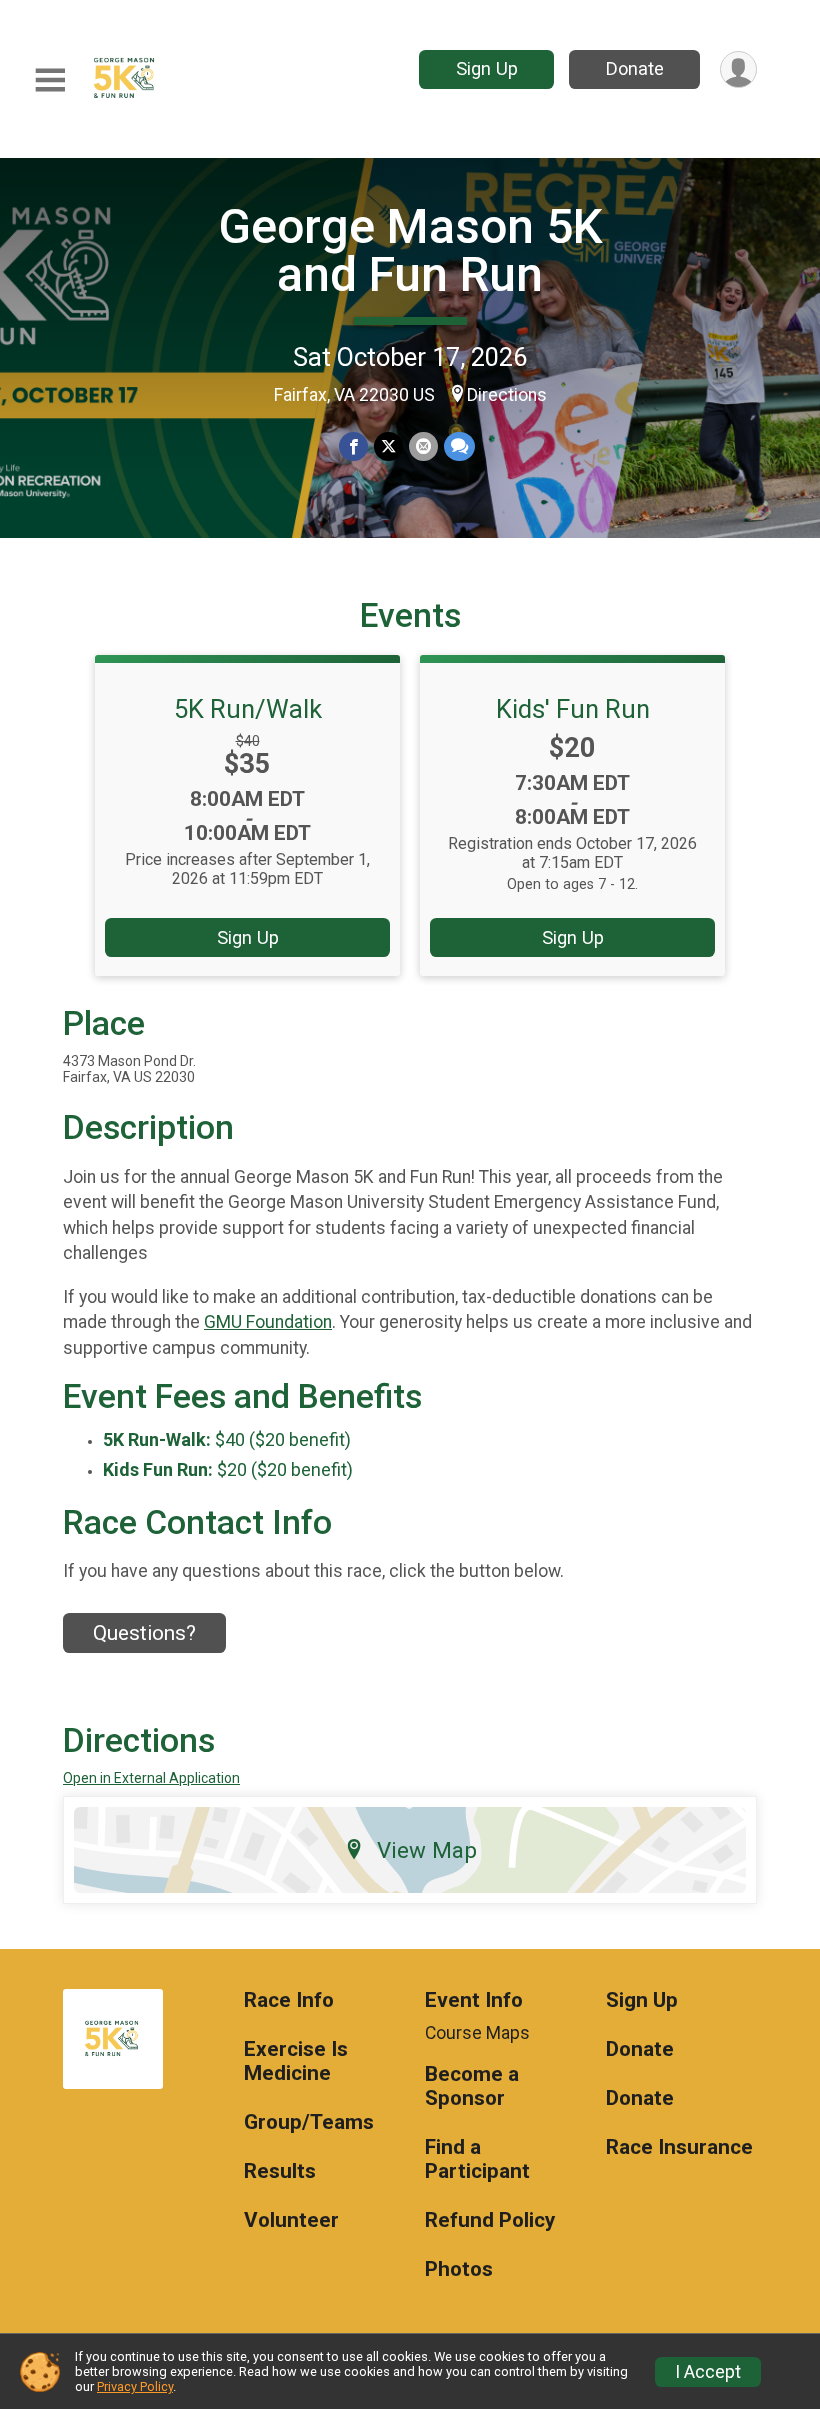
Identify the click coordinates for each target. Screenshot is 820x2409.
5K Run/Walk (248, 709)
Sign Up (487, 68)
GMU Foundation (268, 1322)
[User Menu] (738, 69)
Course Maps (477, 2033)
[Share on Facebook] (353, 446)
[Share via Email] (423, 446)
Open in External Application (151, 1778)
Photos (459, 2269)
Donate (635, 68)
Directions (507, 395)
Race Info (289, 2000)
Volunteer (291, 2220)
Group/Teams (309, 2122)
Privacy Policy (135, 2386)
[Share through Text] (459, 446)
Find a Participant (477, 2159)
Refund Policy (490, 2220)
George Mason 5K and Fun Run (410, 250)
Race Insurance (679, 2147)
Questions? (144, 1633)
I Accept (708, 2372)
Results (280, 2171)
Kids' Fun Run (573, 709)
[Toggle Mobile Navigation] (50, 80)
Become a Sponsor (472, 2086)
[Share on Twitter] (388, 446)
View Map (427, 1850)
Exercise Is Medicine (296, 2061)
